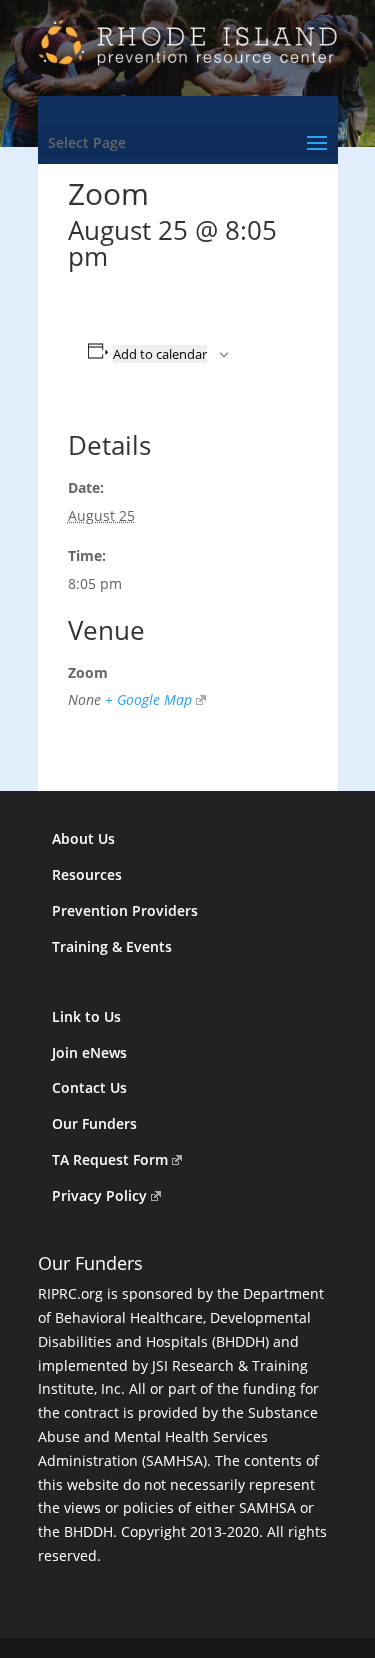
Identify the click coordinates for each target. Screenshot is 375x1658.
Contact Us (89, 1087)
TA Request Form (110, 1159)
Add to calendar (160, 354)
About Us (83, 838)
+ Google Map (148, 699)
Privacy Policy (99, 1195)
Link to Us (86, 1016)
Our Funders (94, 1123)
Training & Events (112, 946)
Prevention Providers (125, 910)
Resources (87, 874)
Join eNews (89, 1052)
